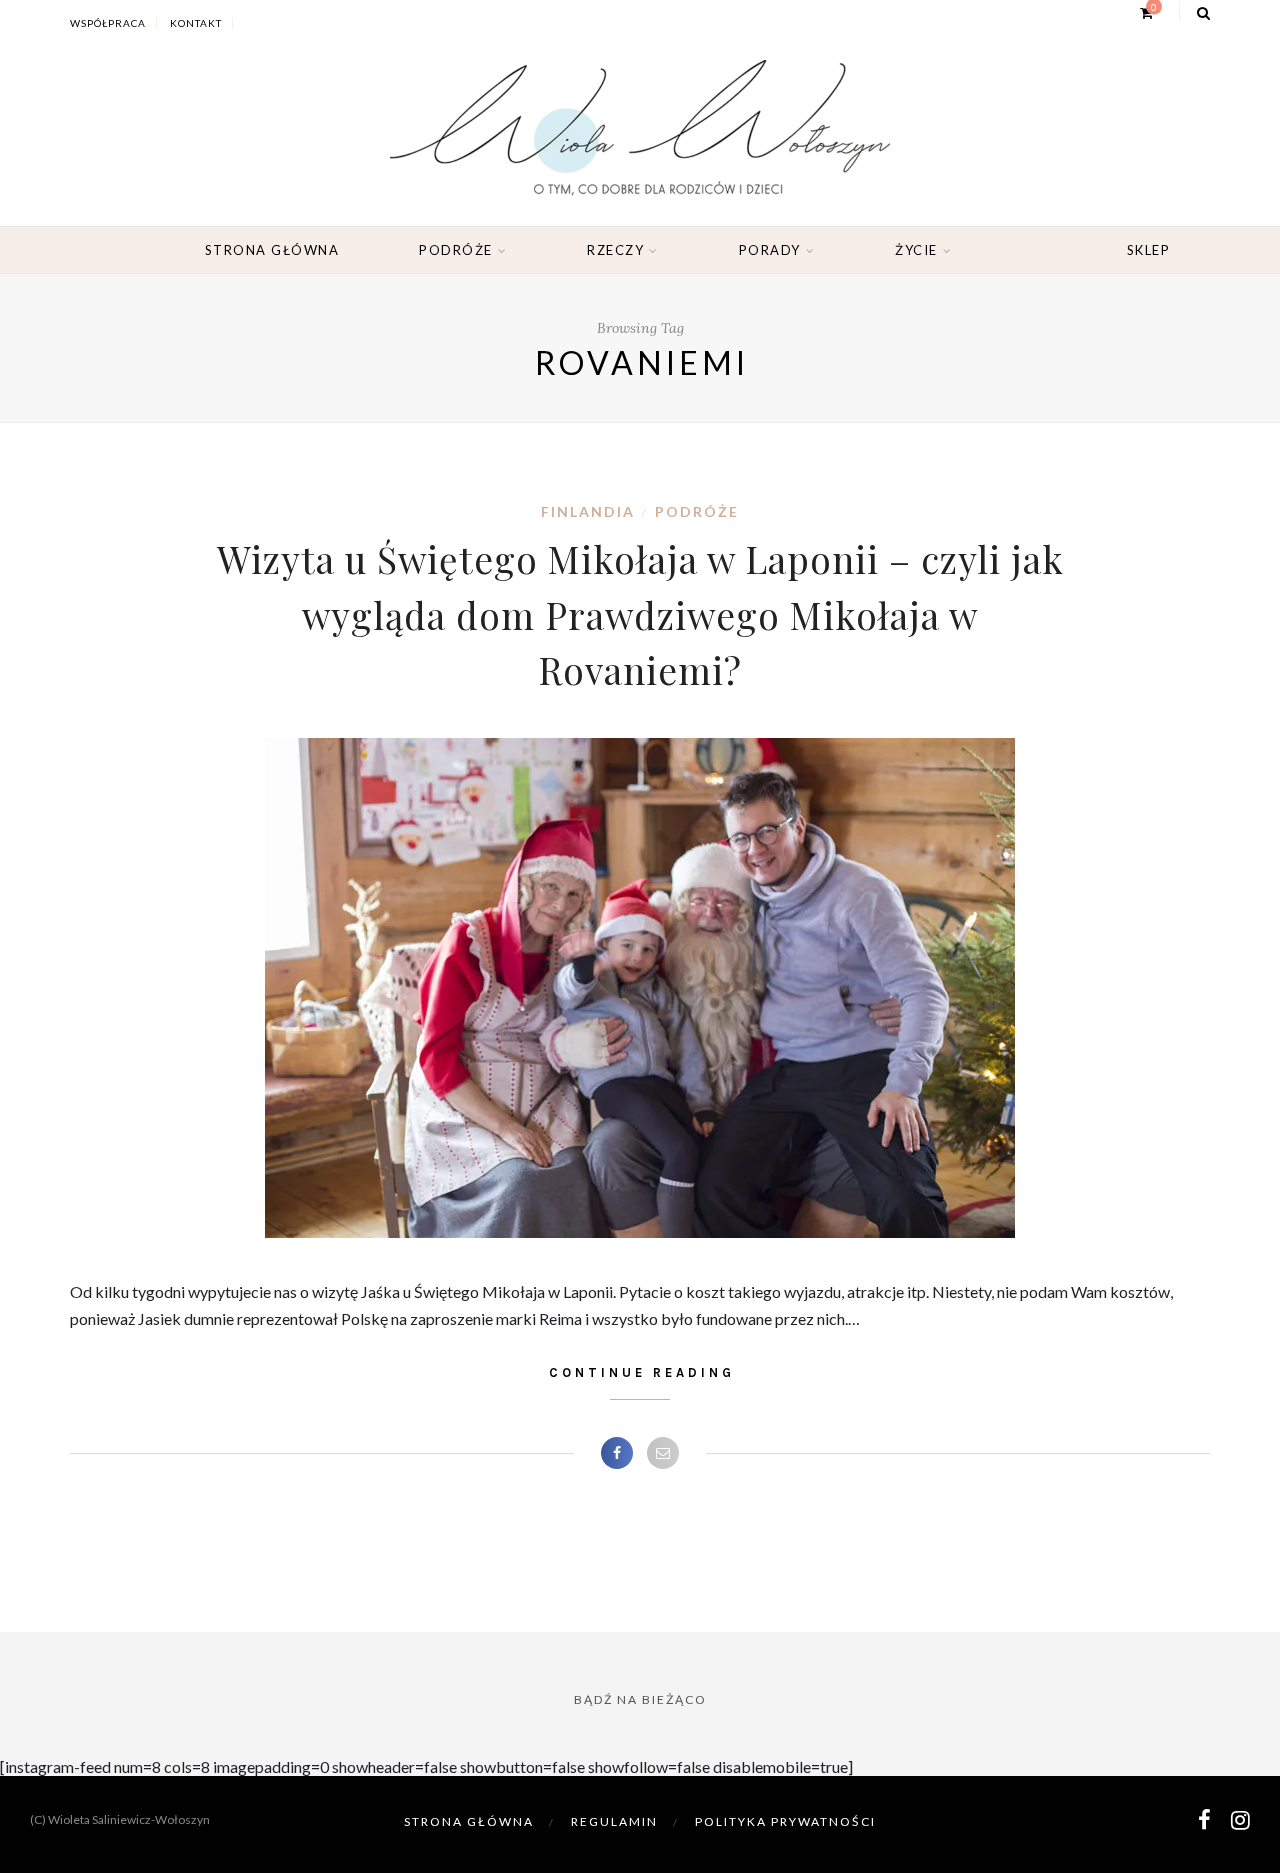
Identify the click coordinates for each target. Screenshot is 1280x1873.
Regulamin (614, 1821)
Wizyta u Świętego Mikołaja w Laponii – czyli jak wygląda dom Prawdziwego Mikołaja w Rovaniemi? (640, 614)
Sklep (1149, 250)
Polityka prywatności (785, 1821)
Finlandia (588, 511)
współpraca (108, 23)
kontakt (196, 23)
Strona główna (272, 250)
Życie (916, 250)
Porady (770, 250)
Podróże (456, 250)
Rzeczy (615, 250)
